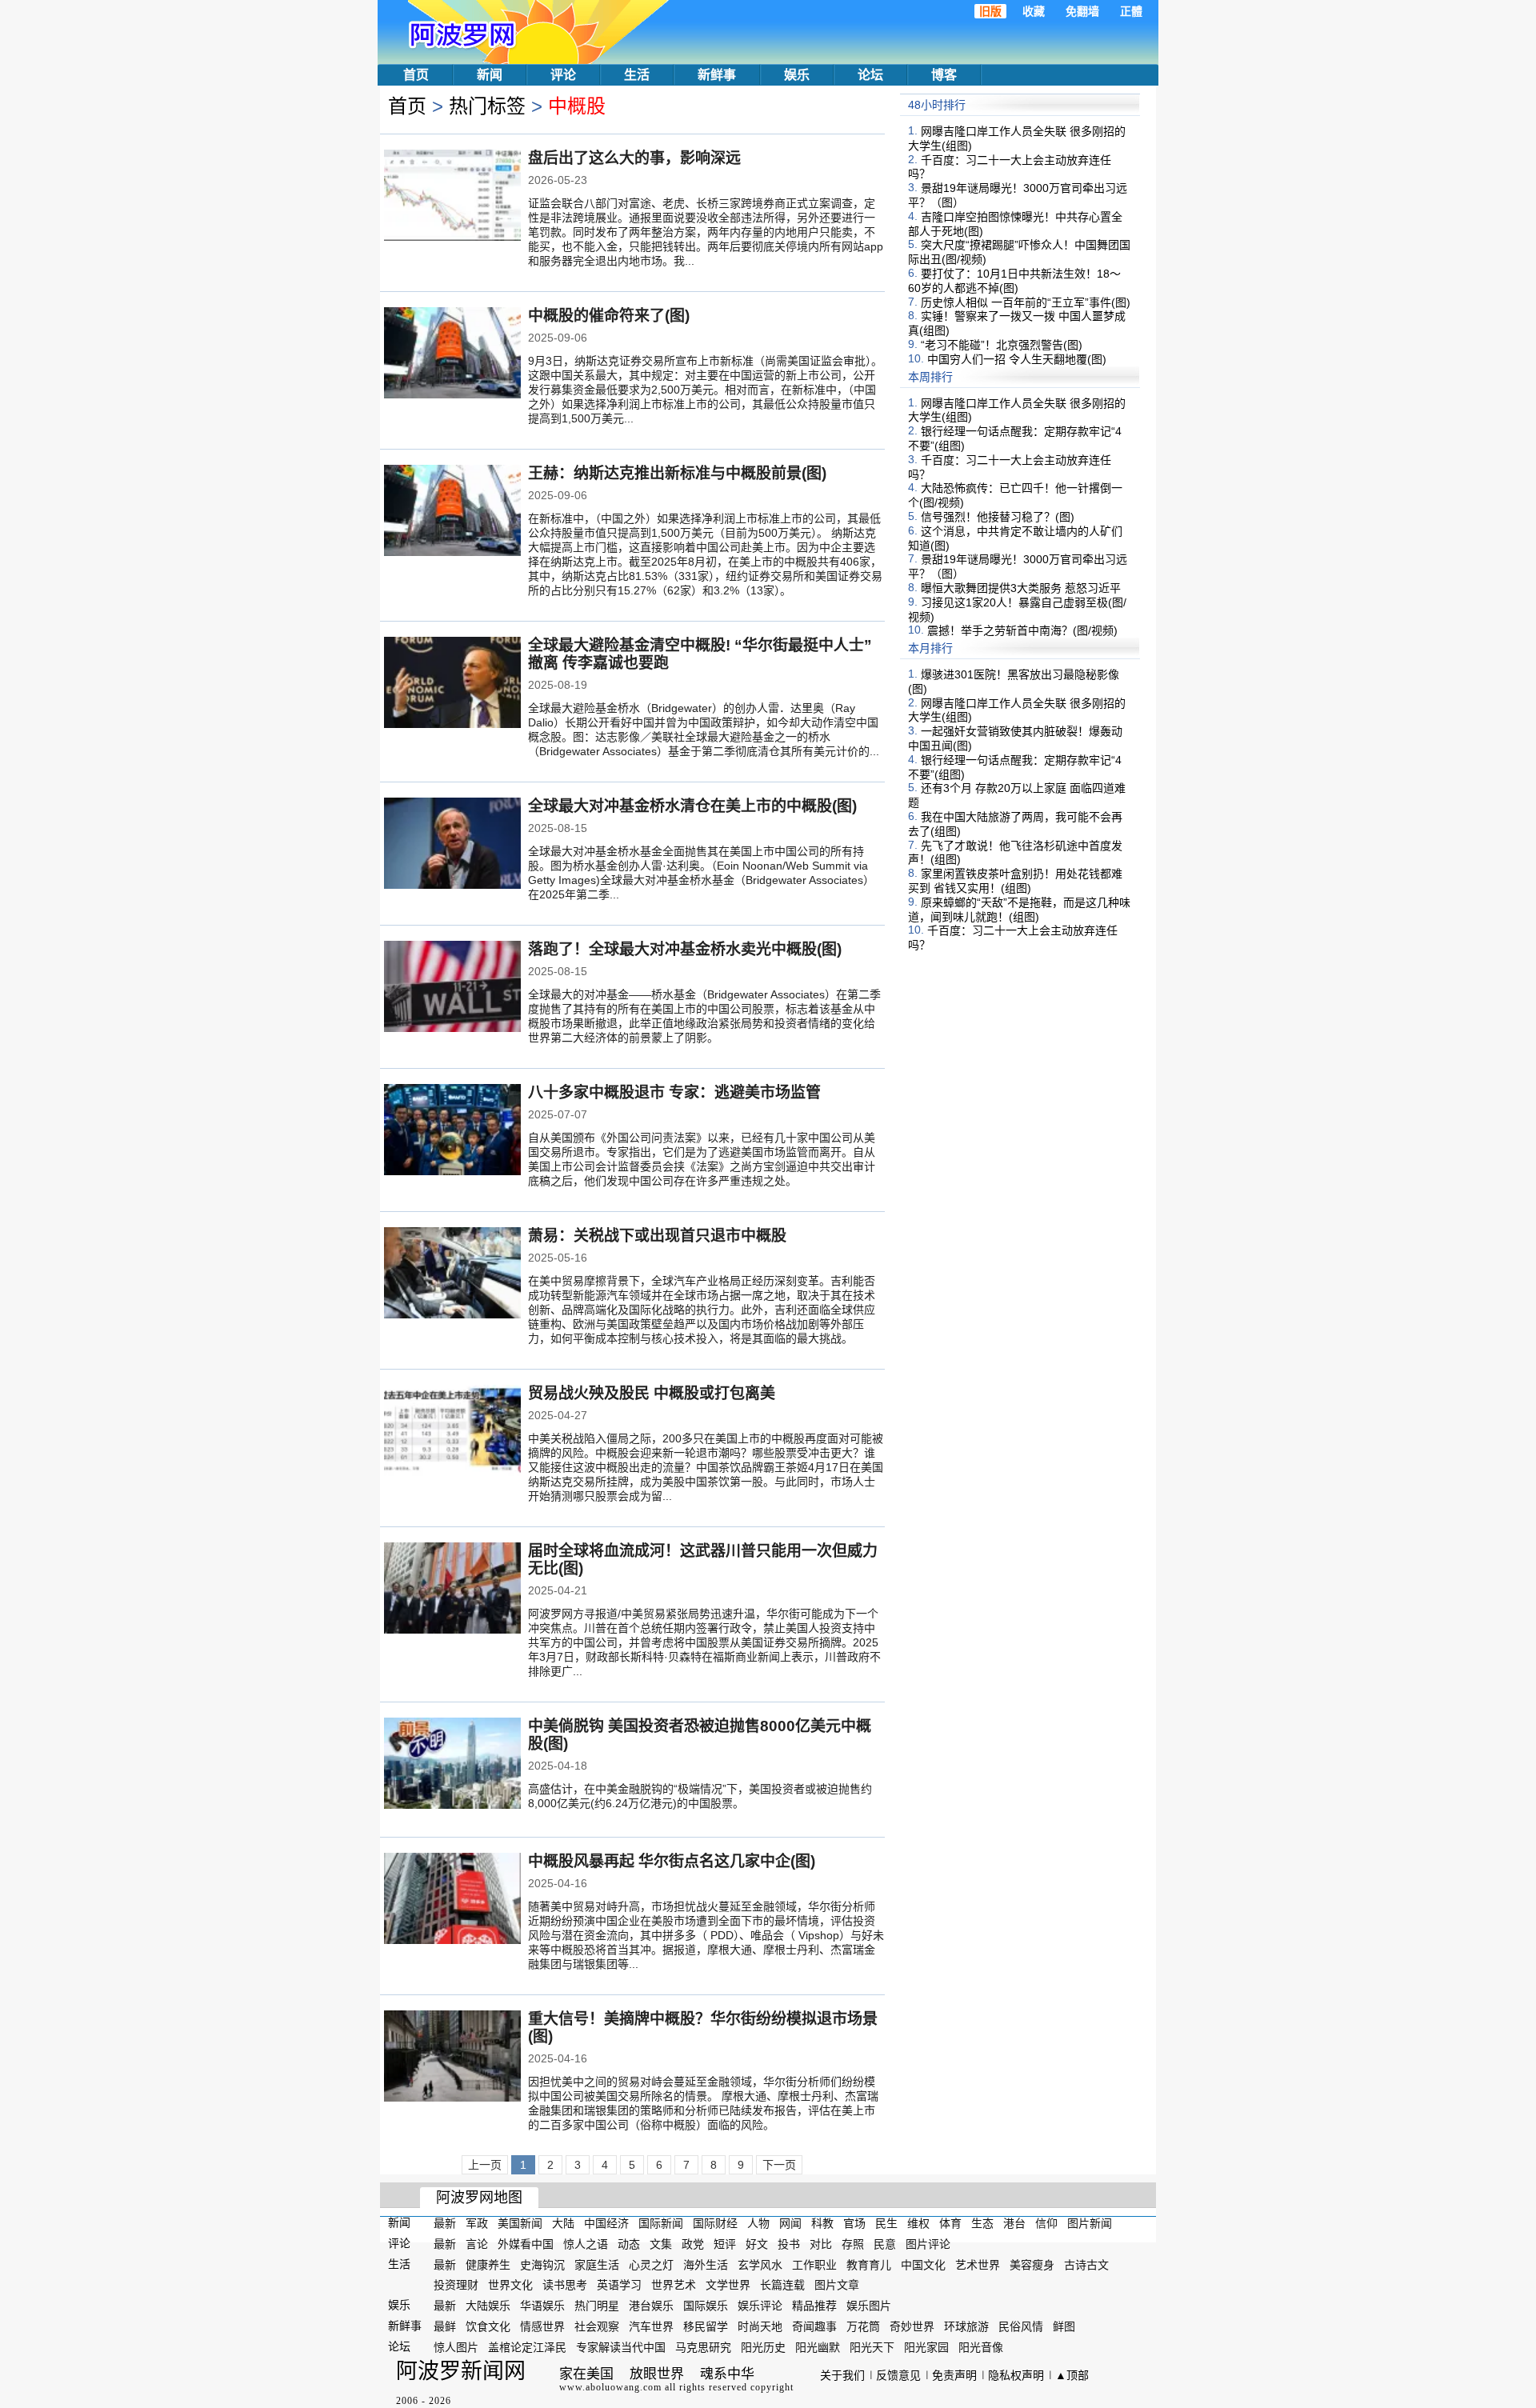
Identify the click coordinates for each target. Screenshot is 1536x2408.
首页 (416, 75)
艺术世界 (978, 2264)
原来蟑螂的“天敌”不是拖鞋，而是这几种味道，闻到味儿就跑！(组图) (1019, 910)
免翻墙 (1082, 11)
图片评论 (928, 2244)
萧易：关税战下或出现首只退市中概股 (657, 1236)
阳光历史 (763, 2347)
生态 (982, 2223)
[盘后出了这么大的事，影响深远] (452, 197)
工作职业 (814, 2264)
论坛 (870, 75)
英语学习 (619, 2285)
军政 (477, 2223)
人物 (758, 2223)
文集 (661, 2244)
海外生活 (706, 2264)
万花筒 (863, 2326)
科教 (822, 2223)
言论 (477, 2244)
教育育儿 (869, 2264)
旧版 (990, 11)
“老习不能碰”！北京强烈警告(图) (1002, 345)
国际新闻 (661, 2223)
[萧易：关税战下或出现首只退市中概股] (452, 1274)
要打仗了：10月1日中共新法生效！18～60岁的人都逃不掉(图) (1014, 281)
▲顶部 (1072, 2375)
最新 (445, 2223)
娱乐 (797, 75)
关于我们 (842, 2375)
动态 (629, 2244)
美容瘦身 (1032, 2264)
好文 (757, 2244)
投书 (789, 2244)
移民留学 (706, 2326)
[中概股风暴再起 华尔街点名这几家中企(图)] (452, 1900)
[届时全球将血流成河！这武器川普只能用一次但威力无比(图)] (452, 1590)
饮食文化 (488, 2326)
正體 (1131, 11)
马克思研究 (703, 2347)
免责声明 (954, 2375)
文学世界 (728, 2285)
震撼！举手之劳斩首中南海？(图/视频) (1022, 630)
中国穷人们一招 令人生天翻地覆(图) (1017, 359)
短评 (725, 2244)
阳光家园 (926, 2347)
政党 (693, 2244)
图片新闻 (1090, 2223)
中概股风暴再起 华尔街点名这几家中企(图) (672, 1861)
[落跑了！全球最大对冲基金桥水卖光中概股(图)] (452, 988)
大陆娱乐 (488, 2306)
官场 (854, 2223)
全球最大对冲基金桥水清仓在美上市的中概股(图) (692, 806)
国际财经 (715, 2223)
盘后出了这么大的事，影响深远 (634, 158)
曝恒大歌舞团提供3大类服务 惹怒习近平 (1021, 588)
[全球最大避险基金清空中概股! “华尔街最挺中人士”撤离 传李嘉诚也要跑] (452, 684)
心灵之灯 (651, 2264)
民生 (886, 2223)
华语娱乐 (542, 2306)
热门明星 (597, 2306)
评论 (563, 75)
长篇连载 (782, 2285)
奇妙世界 (912, 2326)
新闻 (490, 75)
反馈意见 (898, 2375)
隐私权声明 (1016, 2375)
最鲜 (445, 2326)
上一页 (485, 2165)
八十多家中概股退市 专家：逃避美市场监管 (674, 1092)
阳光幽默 (818, 2347)
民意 (885, 2244)
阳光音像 (981, 2347)
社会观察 (597, 2326)
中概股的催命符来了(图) (609, 316)
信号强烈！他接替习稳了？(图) (998, 517)
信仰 (1046, 2223)
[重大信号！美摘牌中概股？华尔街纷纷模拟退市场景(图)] (452, 2058)
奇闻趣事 (814, 2326)
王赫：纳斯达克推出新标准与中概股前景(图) (677, 473)
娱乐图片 (869, 2306)
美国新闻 (520, 2223)
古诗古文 (1086, 2264)
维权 (918, 2223)
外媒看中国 (526, 2244)
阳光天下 (872, 2347)
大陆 (563, 2223)
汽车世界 (651, 2326)
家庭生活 (597, 2264)
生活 (637, 75)
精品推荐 (814, 2306)
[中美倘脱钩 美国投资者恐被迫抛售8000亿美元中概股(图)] (452, 1765)
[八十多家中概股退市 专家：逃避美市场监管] (452, 1131)
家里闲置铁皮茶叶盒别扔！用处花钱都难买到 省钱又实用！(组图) (1015, 881)
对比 (821, 2244)
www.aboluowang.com (610, 2387)
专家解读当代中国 (621, 2347)
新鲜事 (717, 75)
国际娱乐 (706, 2306)
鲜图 (1064, 2326)
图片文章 (837, 2285)
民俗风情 (1021, 2326)
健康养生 (488, 2264)
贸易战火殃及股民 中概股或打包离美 (652, 1393)
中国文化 (923, 2264)
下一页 (779, 2165)
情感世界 (542, 2326)
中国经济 (606, 2223)
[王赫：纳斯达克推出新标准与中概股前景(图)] (452, 512)
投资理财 (456, 2285)
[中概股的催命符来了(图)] (452, 354)
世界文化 (510, 2285)
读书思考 (565, 2285)
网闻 (790, 2223)
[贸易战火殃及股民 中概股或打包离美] (452, 1432)
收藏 (1034, 11)
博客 (944, 75)
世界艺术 (674, 2285)
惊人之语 (586, 2244)
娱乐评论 (760, 2306)
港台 (1014, 2223)
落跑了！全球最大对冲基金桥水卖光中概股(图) (685, 949)
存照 (853, 2244)
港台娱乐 (651, 2306)
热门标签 (487, 106)
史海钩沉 (542, 2264)
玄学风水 (760, 2264)
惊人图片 (456, 2347)
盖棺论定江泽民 (527, 2347)
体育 (950, 2223)
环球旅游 (966, 2326)
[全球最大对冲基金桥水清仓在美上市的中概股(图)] (452, 845)
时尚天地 (760, 2326)
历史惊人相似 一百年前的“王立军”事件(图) (1026, 302)
